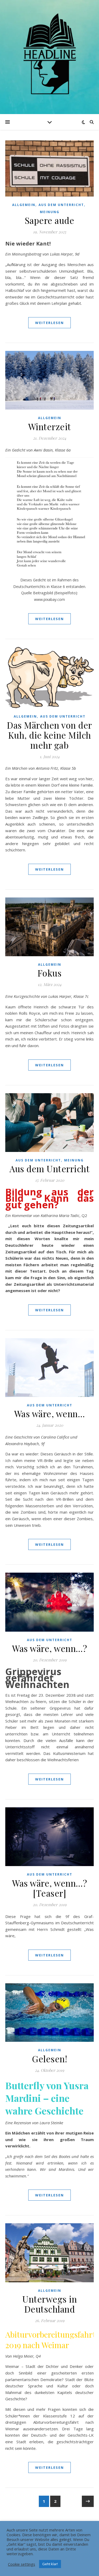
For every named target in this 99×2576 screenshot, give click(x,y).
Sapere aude (50, 220)
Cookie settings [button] (22, 2564)
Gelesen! (49, 2059)
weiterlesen (49, 323)
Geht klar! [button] (50, 2564)
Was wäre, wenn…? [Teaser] (49, 1888)
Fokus (50, 973)
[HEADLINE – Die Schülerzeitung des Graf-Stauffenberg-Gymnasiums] (50, 54)
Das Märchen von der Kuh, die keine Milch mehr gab (49, 735)
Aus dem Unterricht (61, 205)
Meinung (50, 212)
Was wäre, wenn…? (49, 1648)
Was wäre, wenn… (50, 1414)
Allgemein (24, 205)
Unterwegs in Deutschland (49, 2304)
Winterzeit (50, 426)
